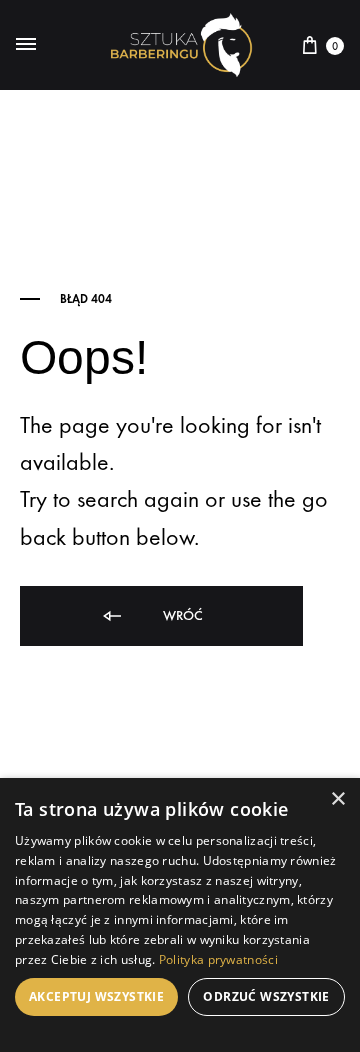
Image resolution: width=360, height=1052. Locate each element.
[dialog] (180, 915)
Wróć (181, 615)
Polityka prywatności (218, 959)
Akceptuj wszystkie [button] (96, 996)
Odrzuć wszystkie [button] (266, 996)
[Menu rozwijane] (26, 45)
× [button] (337, 799)
